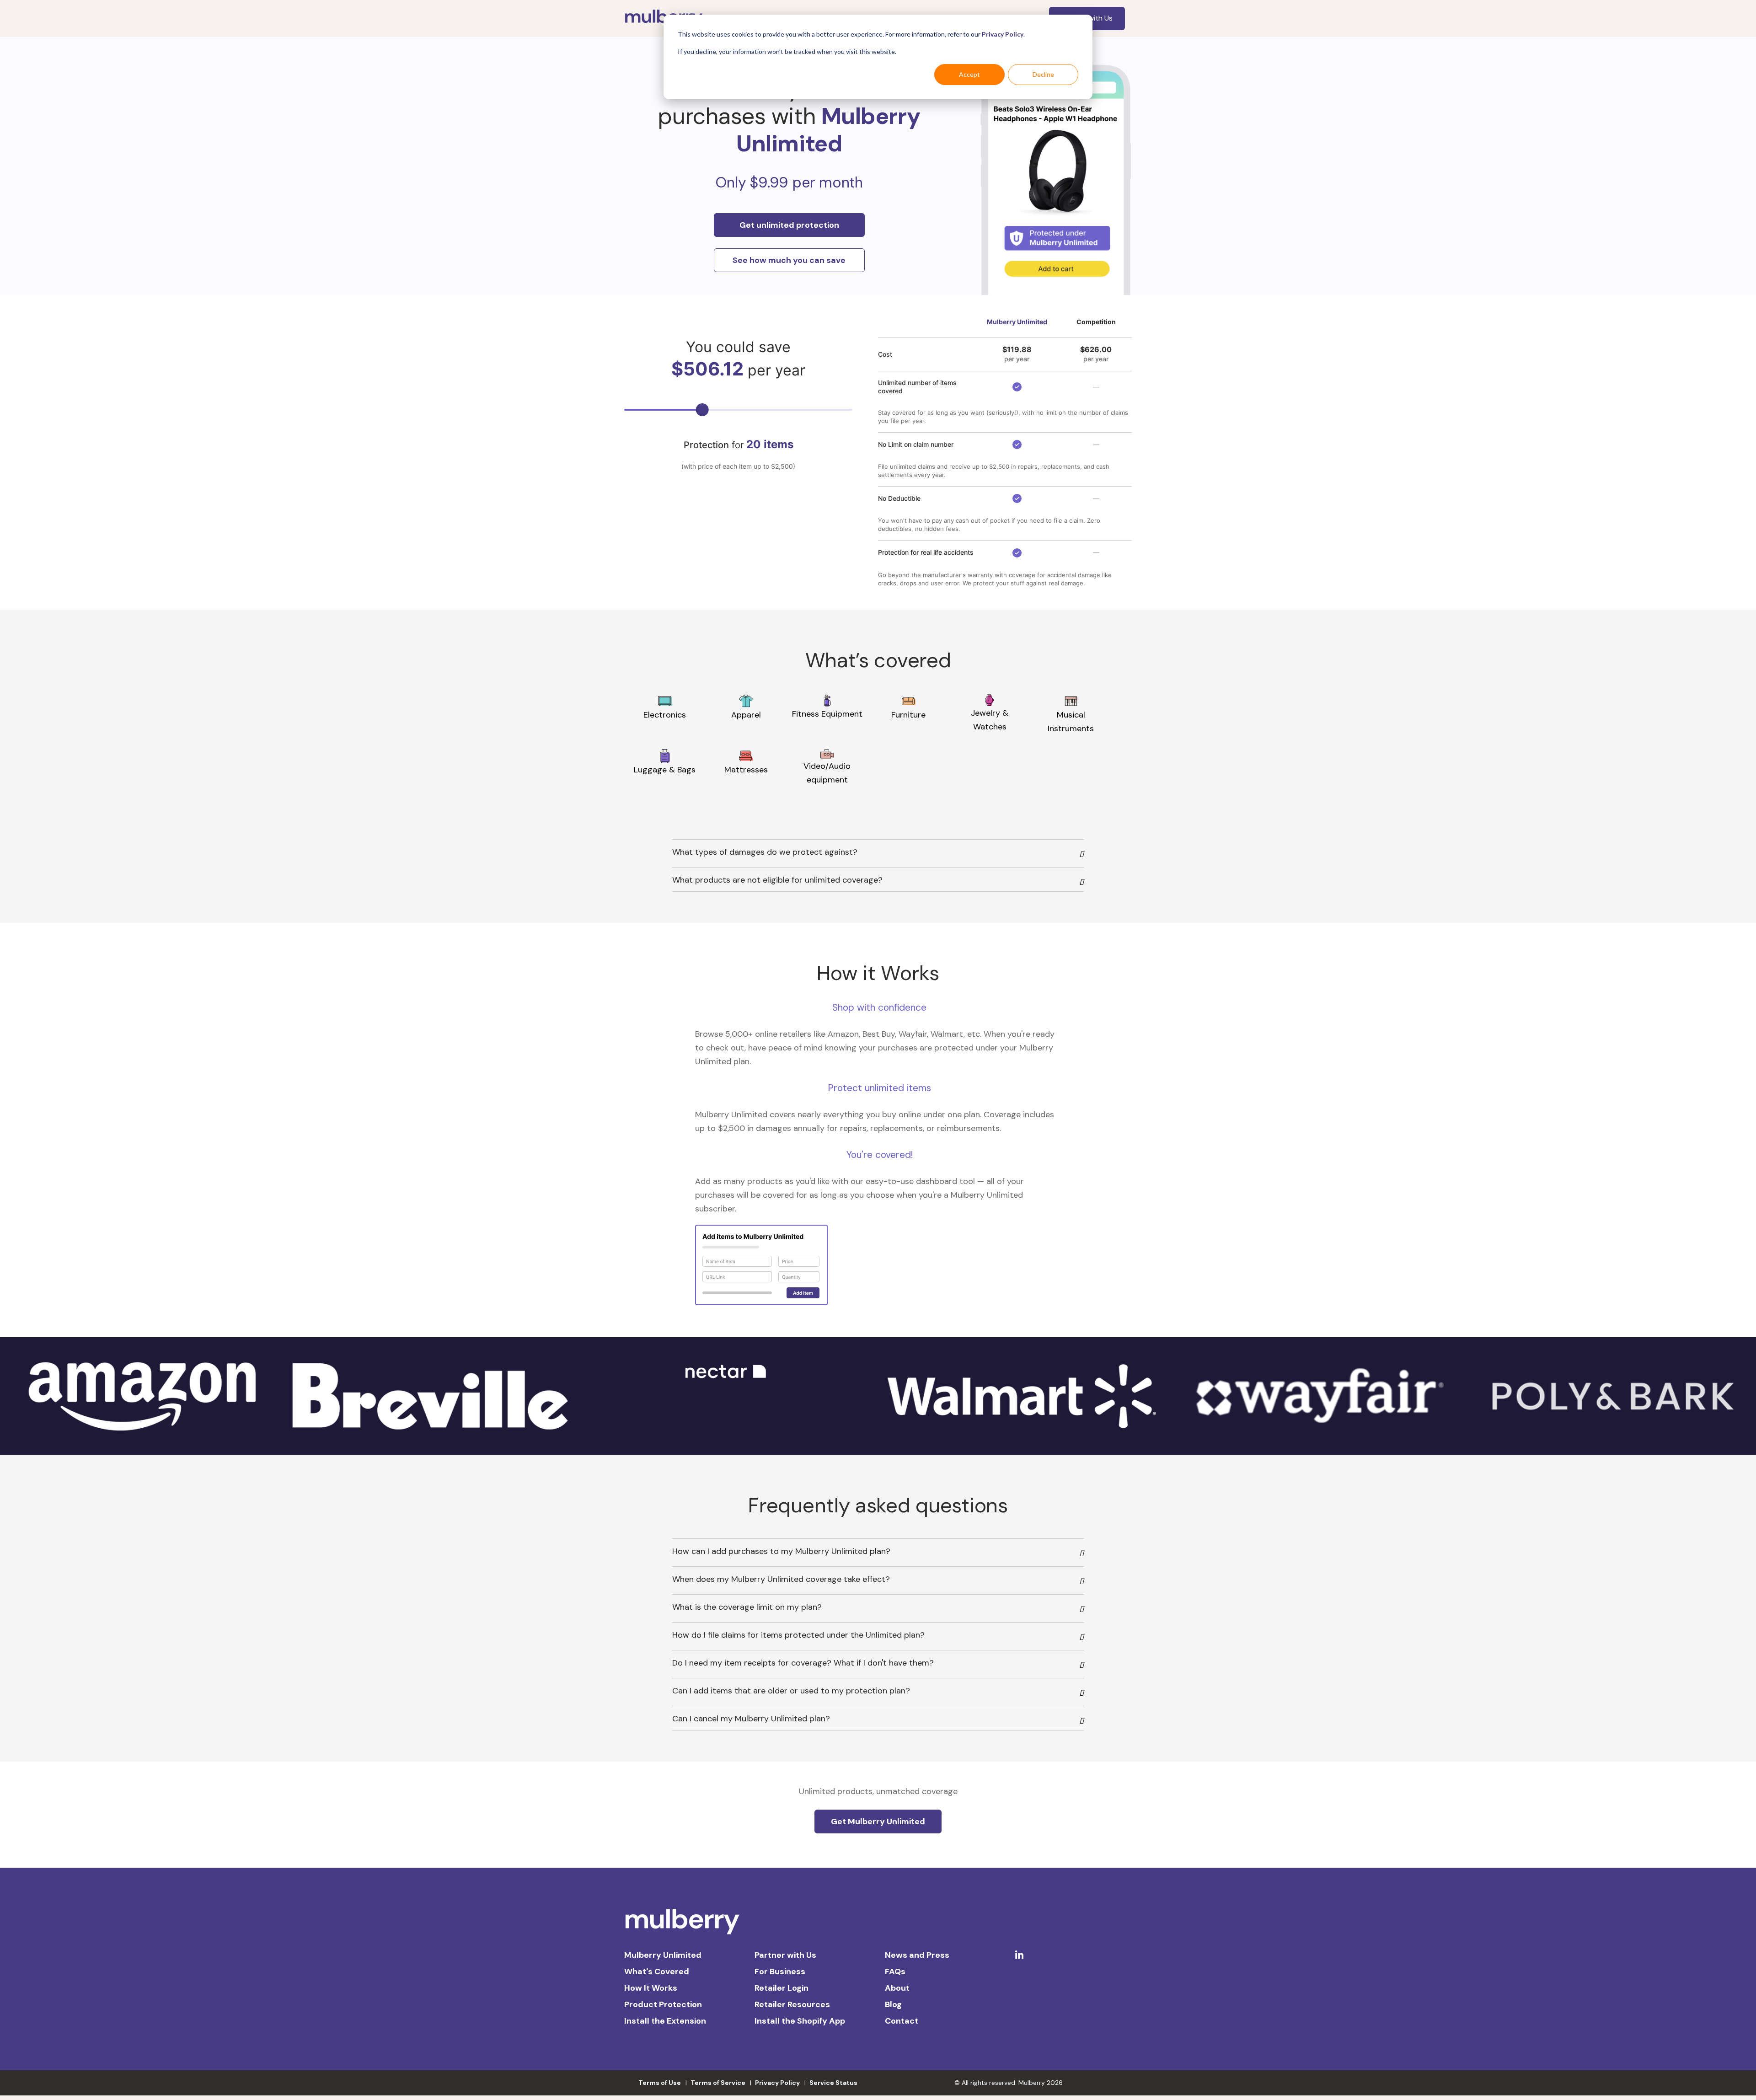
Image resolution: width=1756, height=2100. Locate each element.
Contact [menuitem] (902, 2021)
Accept (969, 74)
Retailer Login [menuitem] (782, 1988)
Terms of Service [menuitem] (718, 2083)
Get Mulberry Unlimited (878, 1821)
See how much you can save (789, 260)
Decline (1043, 74)
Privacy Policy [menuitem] (777, 2083)
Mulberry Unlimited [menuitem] (663, 1955)
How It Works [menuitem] (651, 1988)
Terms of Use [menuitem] (660, 2083)
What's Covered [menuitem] (657, 1971)
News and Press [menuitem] (917, 1955)
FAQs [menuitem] (895, 1971)
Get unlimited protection (789, 225)
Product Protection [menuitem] (663, 2004)
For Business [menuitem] (780, 1971)
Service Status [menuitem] (833, 2083)
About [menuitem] (897, 1988)
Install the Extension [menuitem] (665, 2021)
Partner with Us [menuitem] (785, 1955)
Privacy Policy (1003, 34)
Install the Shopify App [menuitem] (800, 2021)
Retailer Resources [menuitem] (792, 2004)
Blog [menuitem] (893, 2004)
